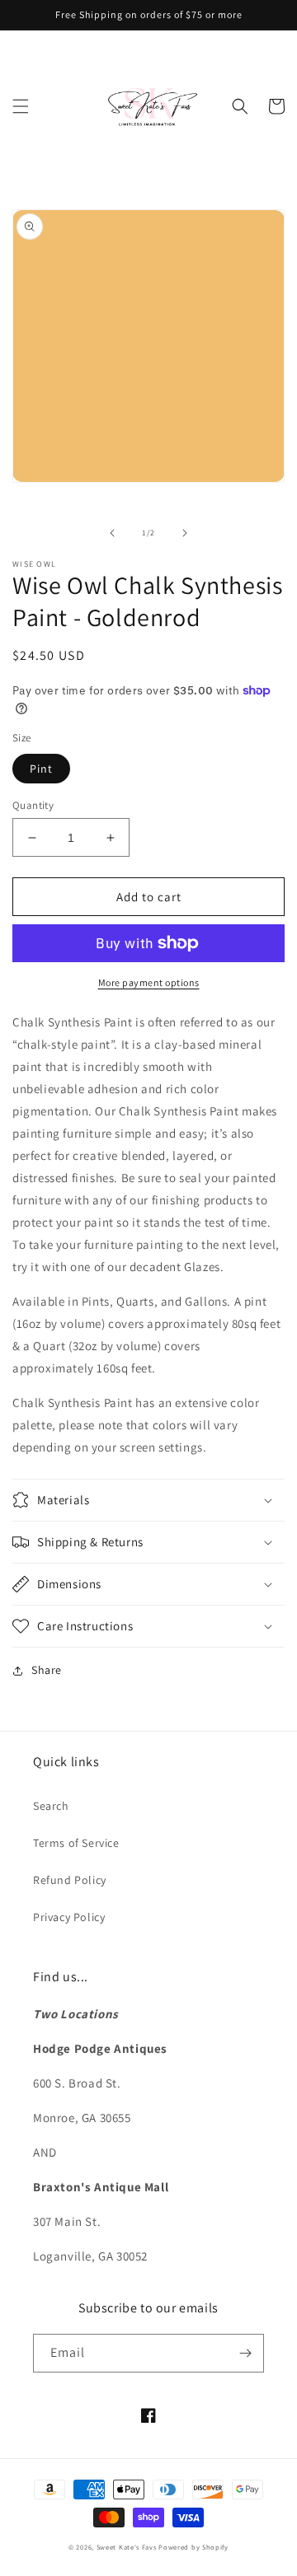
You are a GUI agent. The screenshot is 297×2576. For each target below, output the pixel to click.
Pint (41, 769)
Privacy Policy (69, 1917)
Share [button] (47, 1670)
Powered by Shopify (193, 2547)
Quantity (33, 805)
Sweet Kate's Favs (127, 2547)
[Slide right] (185, 533)
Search (51, 1806)
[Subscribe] (245, 2353)
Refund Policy (70, 1880)
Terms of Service (76, 1843)
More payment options (149, 982)
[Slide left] (112, 533)
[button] (21, 106)
